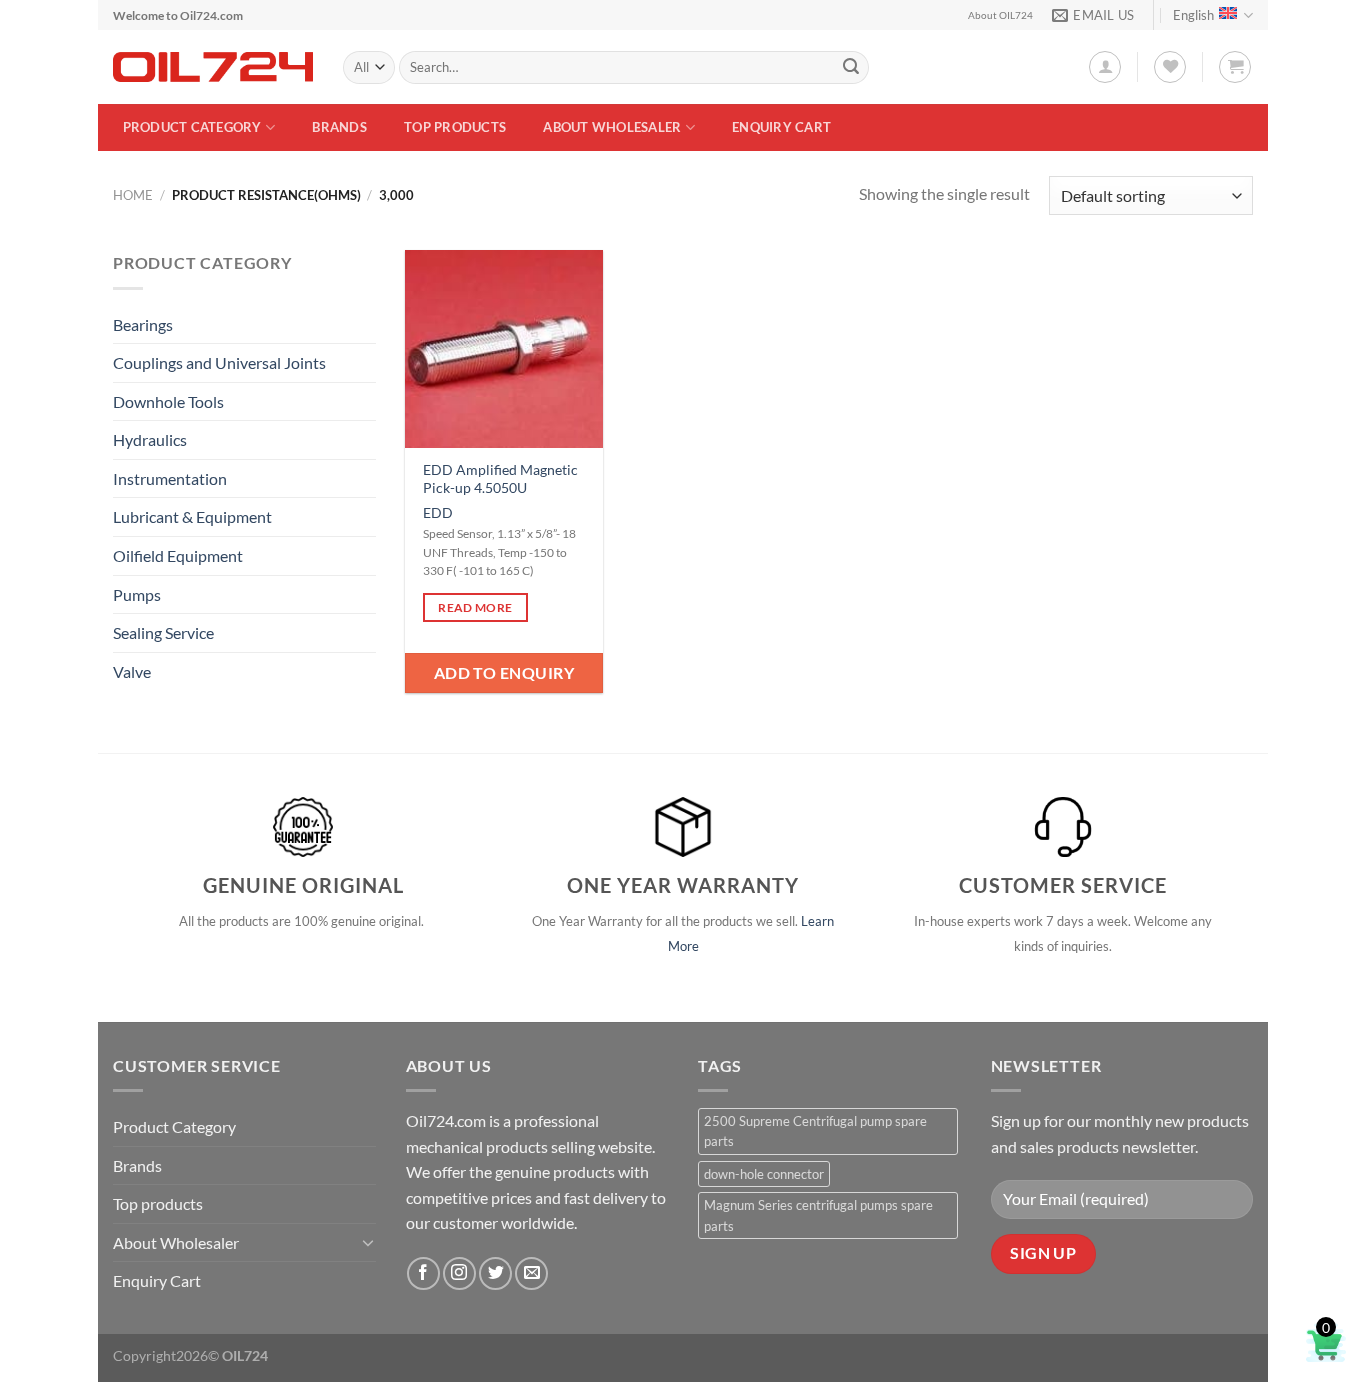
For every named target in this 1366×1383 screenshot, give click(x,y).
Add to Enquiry (504, 672)
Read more (475, 607)
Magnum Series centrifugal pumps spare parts (818, 1215)
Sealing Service (163, 632)
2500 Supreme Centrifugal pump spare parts (815, 1131)
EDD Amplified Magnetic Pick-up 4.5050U (500, 479)
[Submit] (851, 68)
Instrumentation (170, 478)
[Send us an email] (531, 1273)
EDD (438, 512)
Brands (339, 127)
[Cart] (1235, 67)
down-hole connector (764, 1174)
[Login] (1105, 67)
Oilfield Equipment (178, 555)
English (1193, 15)
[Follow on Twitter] (495, 1273)
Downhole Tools (168, 401)
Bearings (143, 324)
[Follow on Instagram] (459, 1273)
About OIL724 (1000, 15)
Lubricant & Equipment (192, 516)
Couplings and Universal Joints (219, 362)
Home (133, 195)
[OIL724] (213, 67)
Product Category (192, 127)
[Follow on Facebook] (423, 1273)
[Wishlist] (1170, 67)
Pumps (137, 594)
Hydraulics (150, 439)
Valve (132, 671)
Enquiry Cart (781, 127)
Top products (455, 127)
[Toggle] (368, 1242)
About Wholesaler (612, 127)
